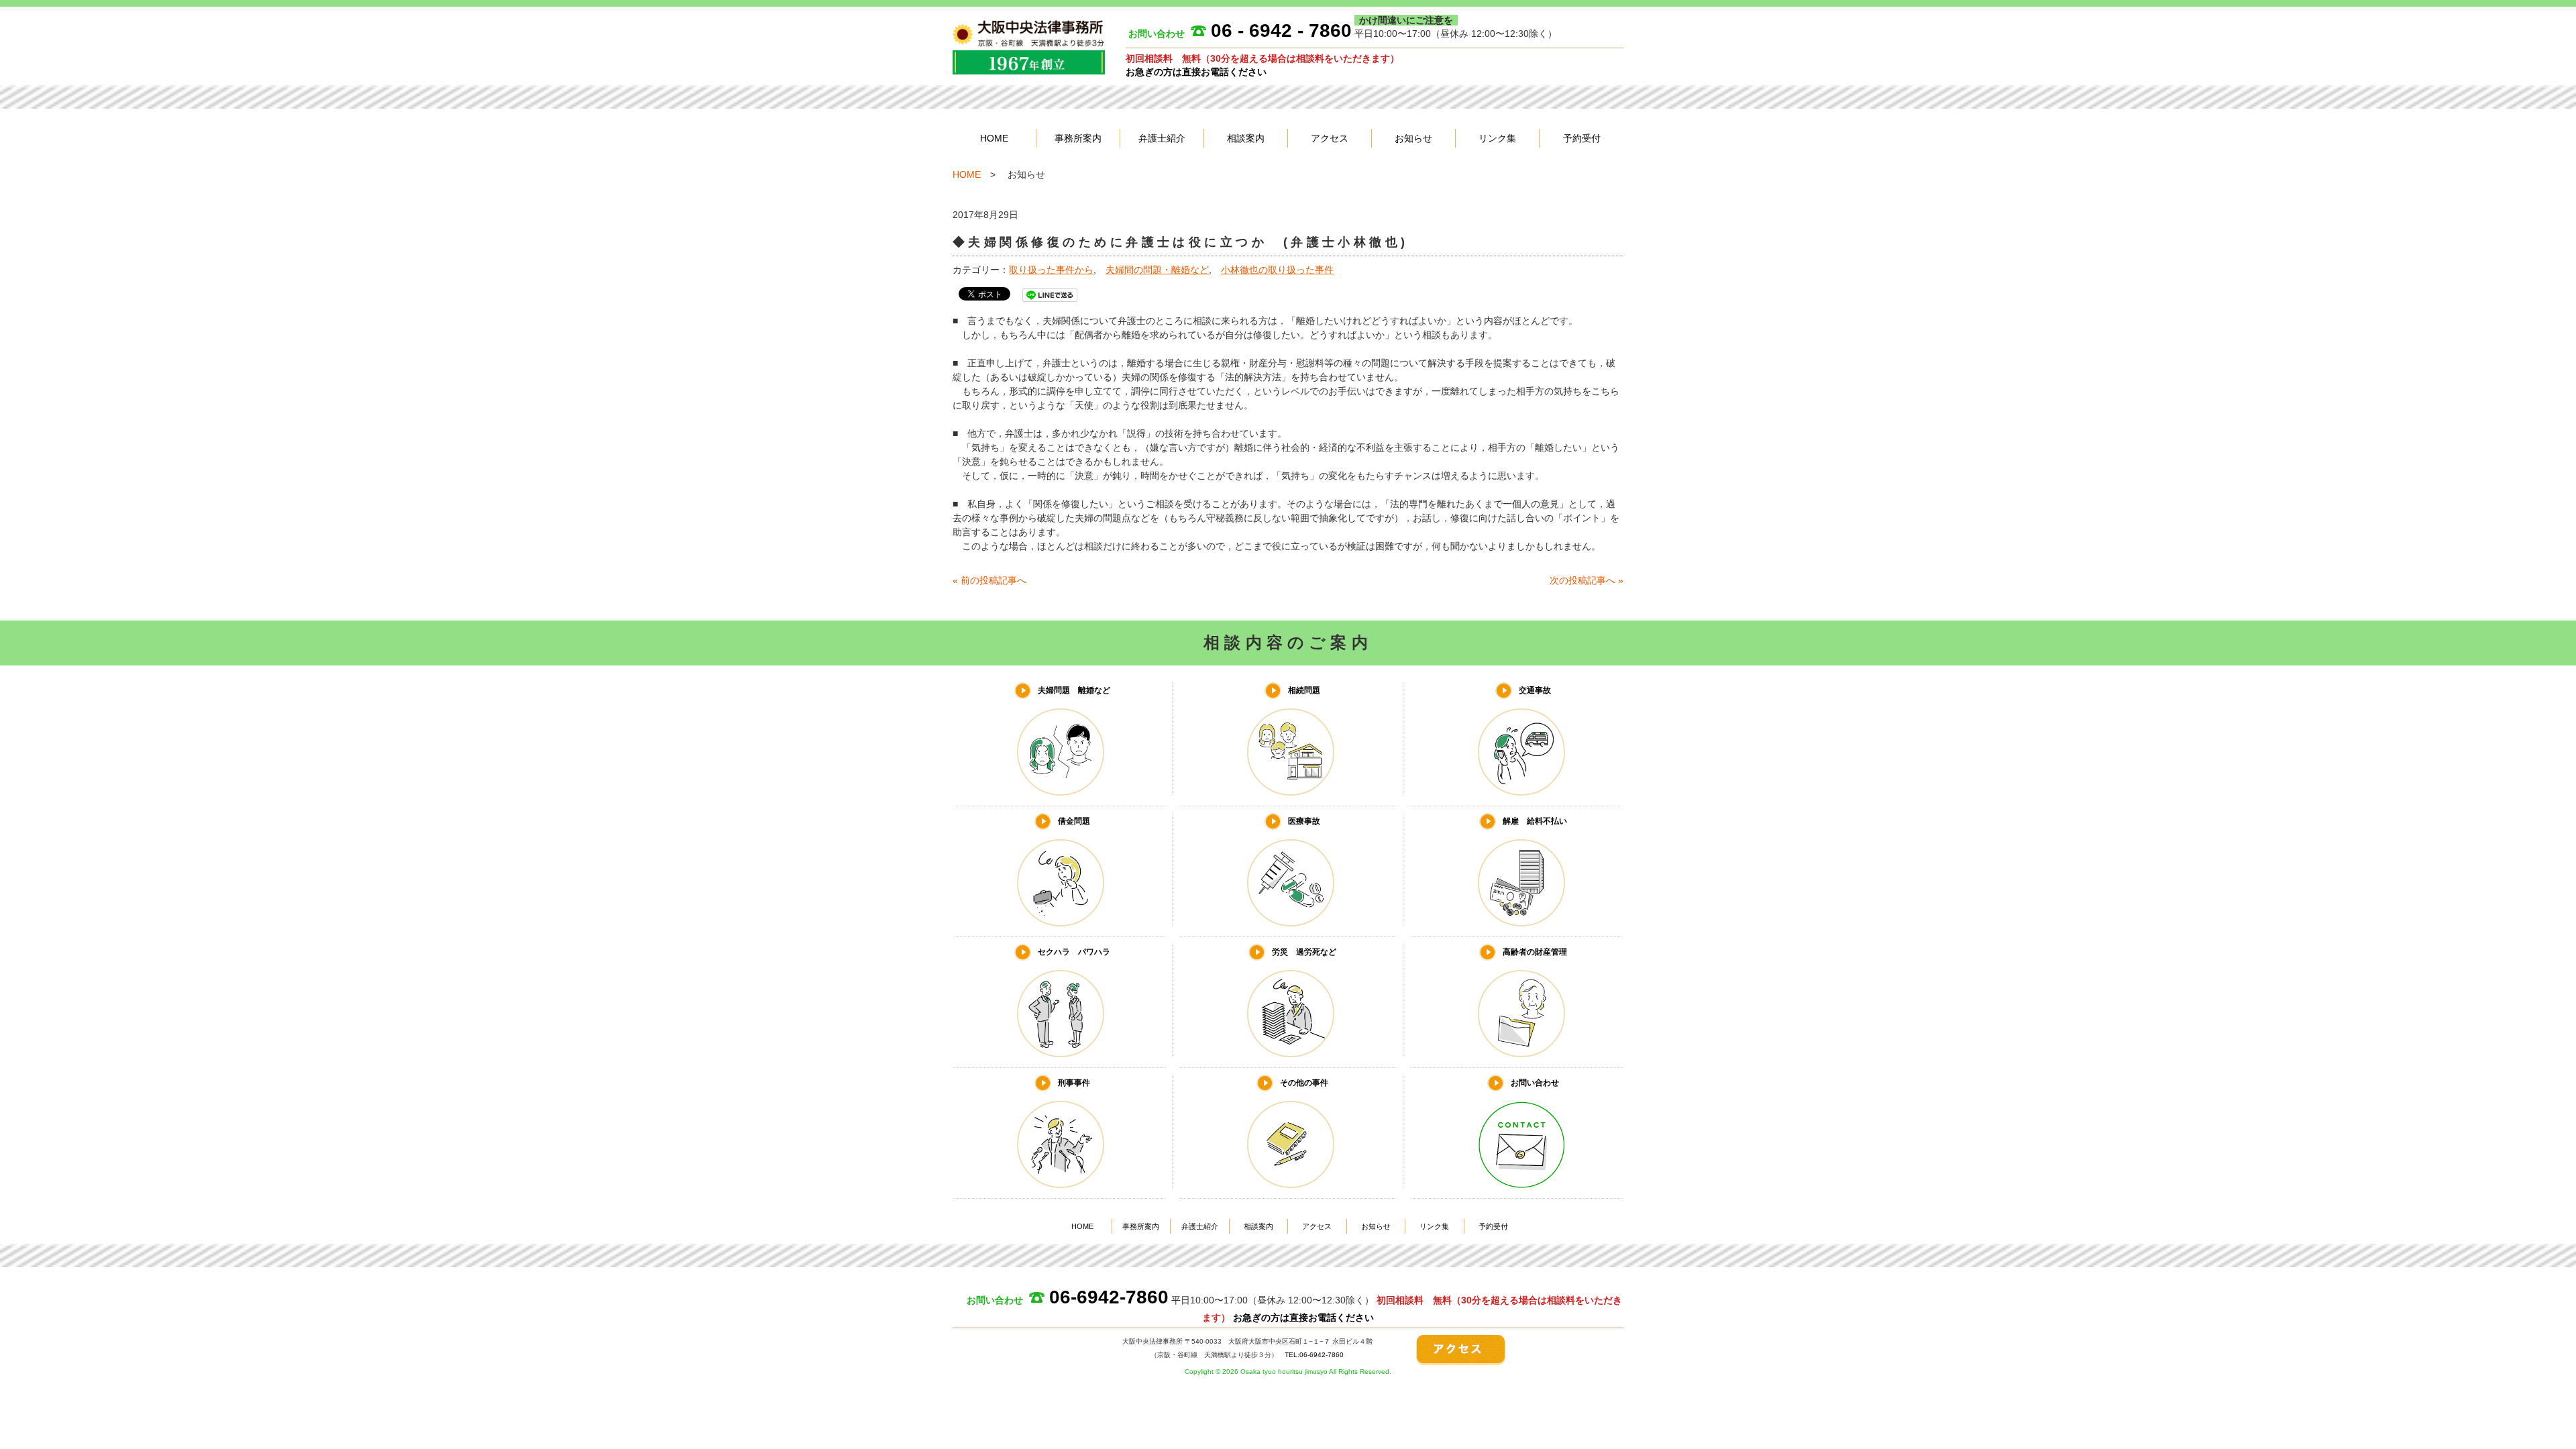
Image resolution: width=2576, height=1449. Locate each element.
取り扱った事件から (1051, 270)
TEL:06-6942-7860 (1314, 1355)
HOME (994, 138)
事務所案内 (1078, 138)
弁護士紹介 (1162, 138)
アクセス (1330, 138)
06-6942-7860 (1109, 1297)
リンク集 (1497, 138)
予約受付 (1582, 138)
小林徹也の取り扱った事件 (1277, 270)
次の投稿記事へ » (1587, 580)
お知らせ (1413, 138)
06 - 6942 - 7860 (1281, 31)
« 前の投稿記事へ (989, 580)
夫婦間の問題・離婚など (1157, 270)
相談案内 (1246, 138)
